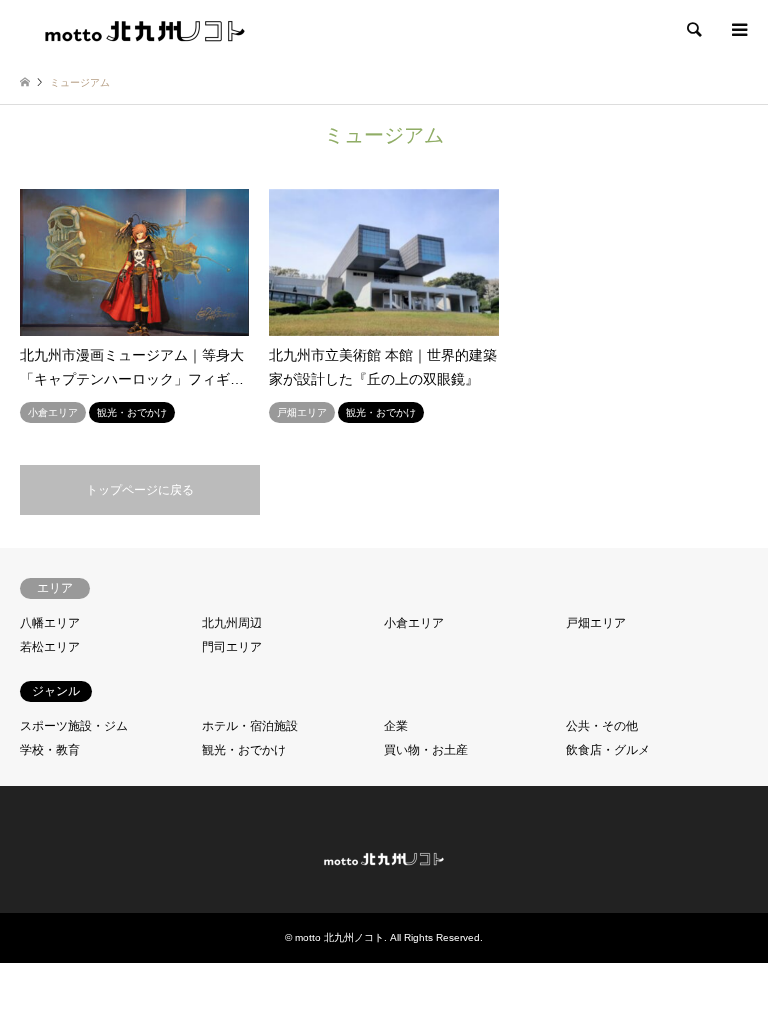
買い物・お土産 (426, 750)
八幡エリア (50, 623)
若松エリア (50, 647)
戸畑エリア (596, 623)
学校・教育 (50, 750)
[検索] (693, 30)
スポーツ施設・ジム (74, 726)
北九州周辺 (232, 623)
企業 (396, 726)
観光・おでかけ (244, 750)
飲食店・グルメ (608, 750)
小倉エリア (414, 623)
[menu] (738, 30)
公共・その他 (602, 726)
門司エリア (232, 647)
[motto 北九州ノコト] (145, 30)
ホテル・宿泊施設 (250, 726)
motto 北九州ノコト (339, 937)
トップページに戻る (140, 490)
